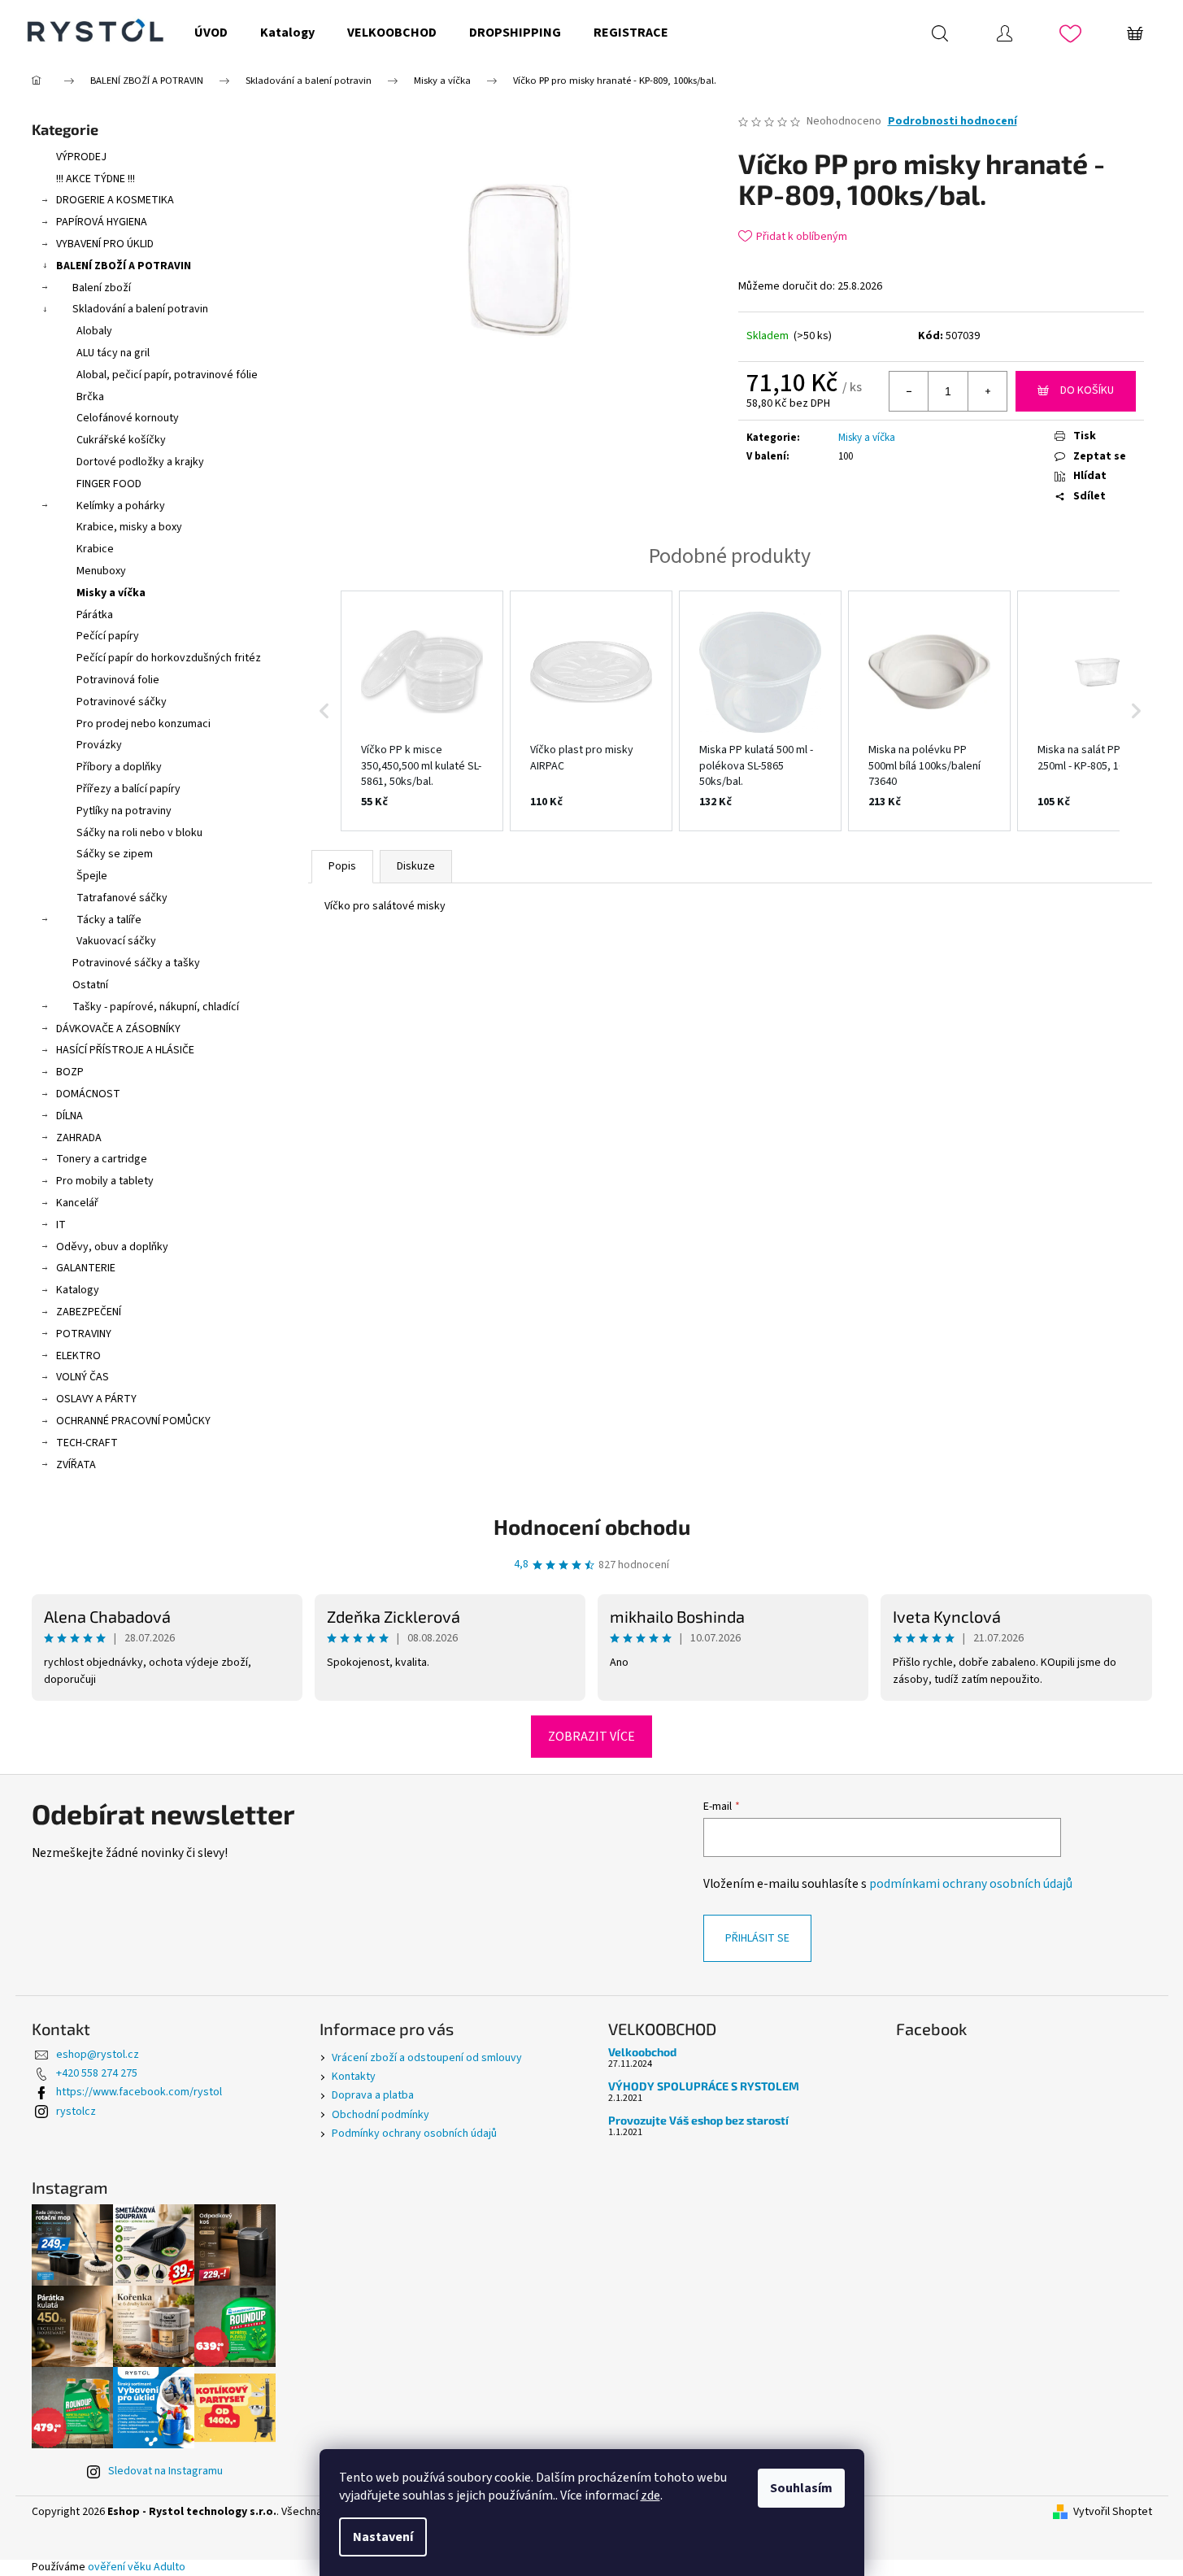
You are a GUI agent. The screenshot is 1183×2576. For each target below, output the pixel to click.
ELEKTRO (78, 1356)
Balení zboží (102, 288)
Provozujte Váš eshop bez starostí (698, 2120)
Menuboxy (101, 571)
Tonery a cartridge (102, 1159)
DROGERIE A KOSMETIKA (115, 200)
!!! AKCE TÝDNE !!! (96, 179)
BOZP (70, 1072)
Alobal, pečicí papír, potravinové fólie (167, 375)
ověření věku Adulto (137, 2567)
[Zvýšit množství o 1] (987, 391)
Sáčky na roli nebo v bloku (139, 833)
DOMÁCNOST (88, 1094)
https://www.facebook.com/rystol (139, 2092)
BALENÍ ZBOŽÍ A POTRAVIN (124, 266)
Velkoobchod (642, 2052)
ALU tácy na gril (113, 353)
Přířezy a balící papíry (128, 789)
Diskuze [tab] (416, 866)
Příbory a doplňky (119, 767)
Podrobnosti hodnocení (952, 122)
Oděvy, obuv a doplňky (112, 1247)
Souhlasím (801, 2488)
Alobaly (94, 331)
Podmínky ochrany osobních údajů (414, 2134)
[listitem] (422, 711)
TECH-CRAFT (87, 1443)
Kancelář (77, 1203)
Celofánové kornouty (128, 418)
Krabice (95, 549)
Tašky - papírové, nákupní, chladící (156, 1007)
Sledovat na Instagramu (165, 2471)
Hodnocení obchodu (592, 1526)
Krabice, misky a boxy (129, 527)
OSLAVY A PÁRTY (96, 1399)
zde (650, 2495)
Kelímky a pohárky (121, 506)
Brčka (90, 397)
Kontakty (354, 2077)
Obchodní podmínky (381, 2115)
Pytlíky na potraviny (124, 811)
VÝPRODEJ (81, 157)
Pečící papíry (108, 636)
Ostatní (90, 985)
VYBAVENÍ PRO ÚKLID (105, 244)
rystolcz (76, 2112)
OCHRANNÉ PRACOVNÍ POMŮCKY (133, 1421)
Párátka (95, 615)
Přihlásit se (757, 1938)
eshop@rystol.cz (98, 2055)
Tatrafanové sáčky (122, 898)
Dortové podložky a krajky (140, 462)
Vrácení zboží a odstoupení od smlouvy (427, 2058)
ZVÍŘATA (76, 1465)
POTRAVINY (84, 1334)
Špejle (92, 876)
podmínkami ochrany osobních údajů (971, 1884)
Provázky (99, 745)
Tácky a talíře (109, 920)
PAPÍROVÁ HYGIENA (102, 222)
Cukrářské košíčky (121, 440)
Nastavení (383, 2537)
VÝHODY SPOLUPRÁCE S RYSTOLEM (704, 2086)
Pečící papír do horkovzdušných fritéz (169, 658)
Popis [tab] (342, 866)
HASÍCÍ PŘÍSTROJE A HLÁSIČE (125, 1050)
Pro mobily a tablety (105, 1181)
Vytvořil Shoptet (1113, 2512)
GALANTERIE (86, 1268)
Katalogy (78, 1290)
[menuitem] (211, 33)
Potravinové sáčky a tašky (136, 963)
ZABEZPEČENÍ (89, 1312)
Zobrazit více (591, 1737)
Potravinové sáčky (122, 702)
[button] (324, 711)
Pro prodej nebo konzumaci (144, 724)
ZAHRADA (79, 1138)
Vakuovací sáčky (116, 941)
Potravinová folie (118, 680)
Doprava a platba (373, 2095)
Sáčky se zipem (115, 854)
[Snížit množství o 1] (909, 391)
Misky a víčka (111, 593)
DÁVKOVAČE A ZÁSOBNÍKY (118, 1029)
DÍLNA (70, 1116)
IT (61, 1225)
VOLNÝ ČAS (83, 1377)
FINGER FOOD (109, 484)
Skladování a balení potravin (140, 309)
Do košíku (1087, 390)
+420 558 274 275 (97, 2073)
